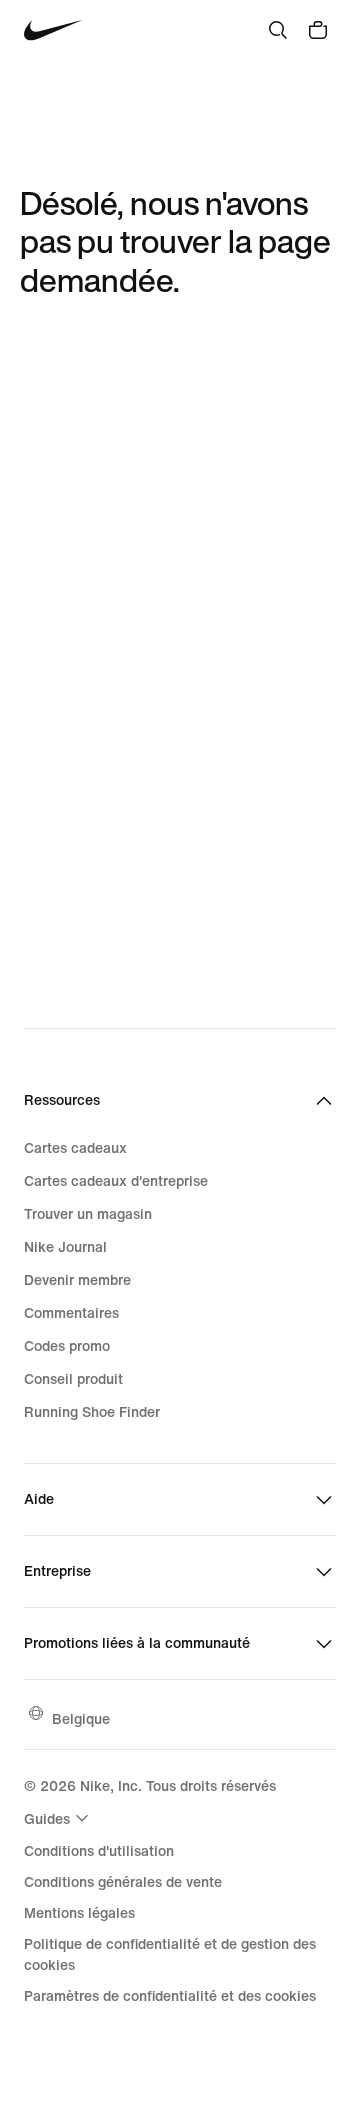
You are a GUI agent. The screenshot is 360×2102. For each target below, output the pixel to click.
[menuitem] (59, 1818)
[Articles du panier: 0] (318, 30)
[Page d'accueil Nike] (53, 30)
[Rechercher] (278, 30)
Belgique (81, 1718)
